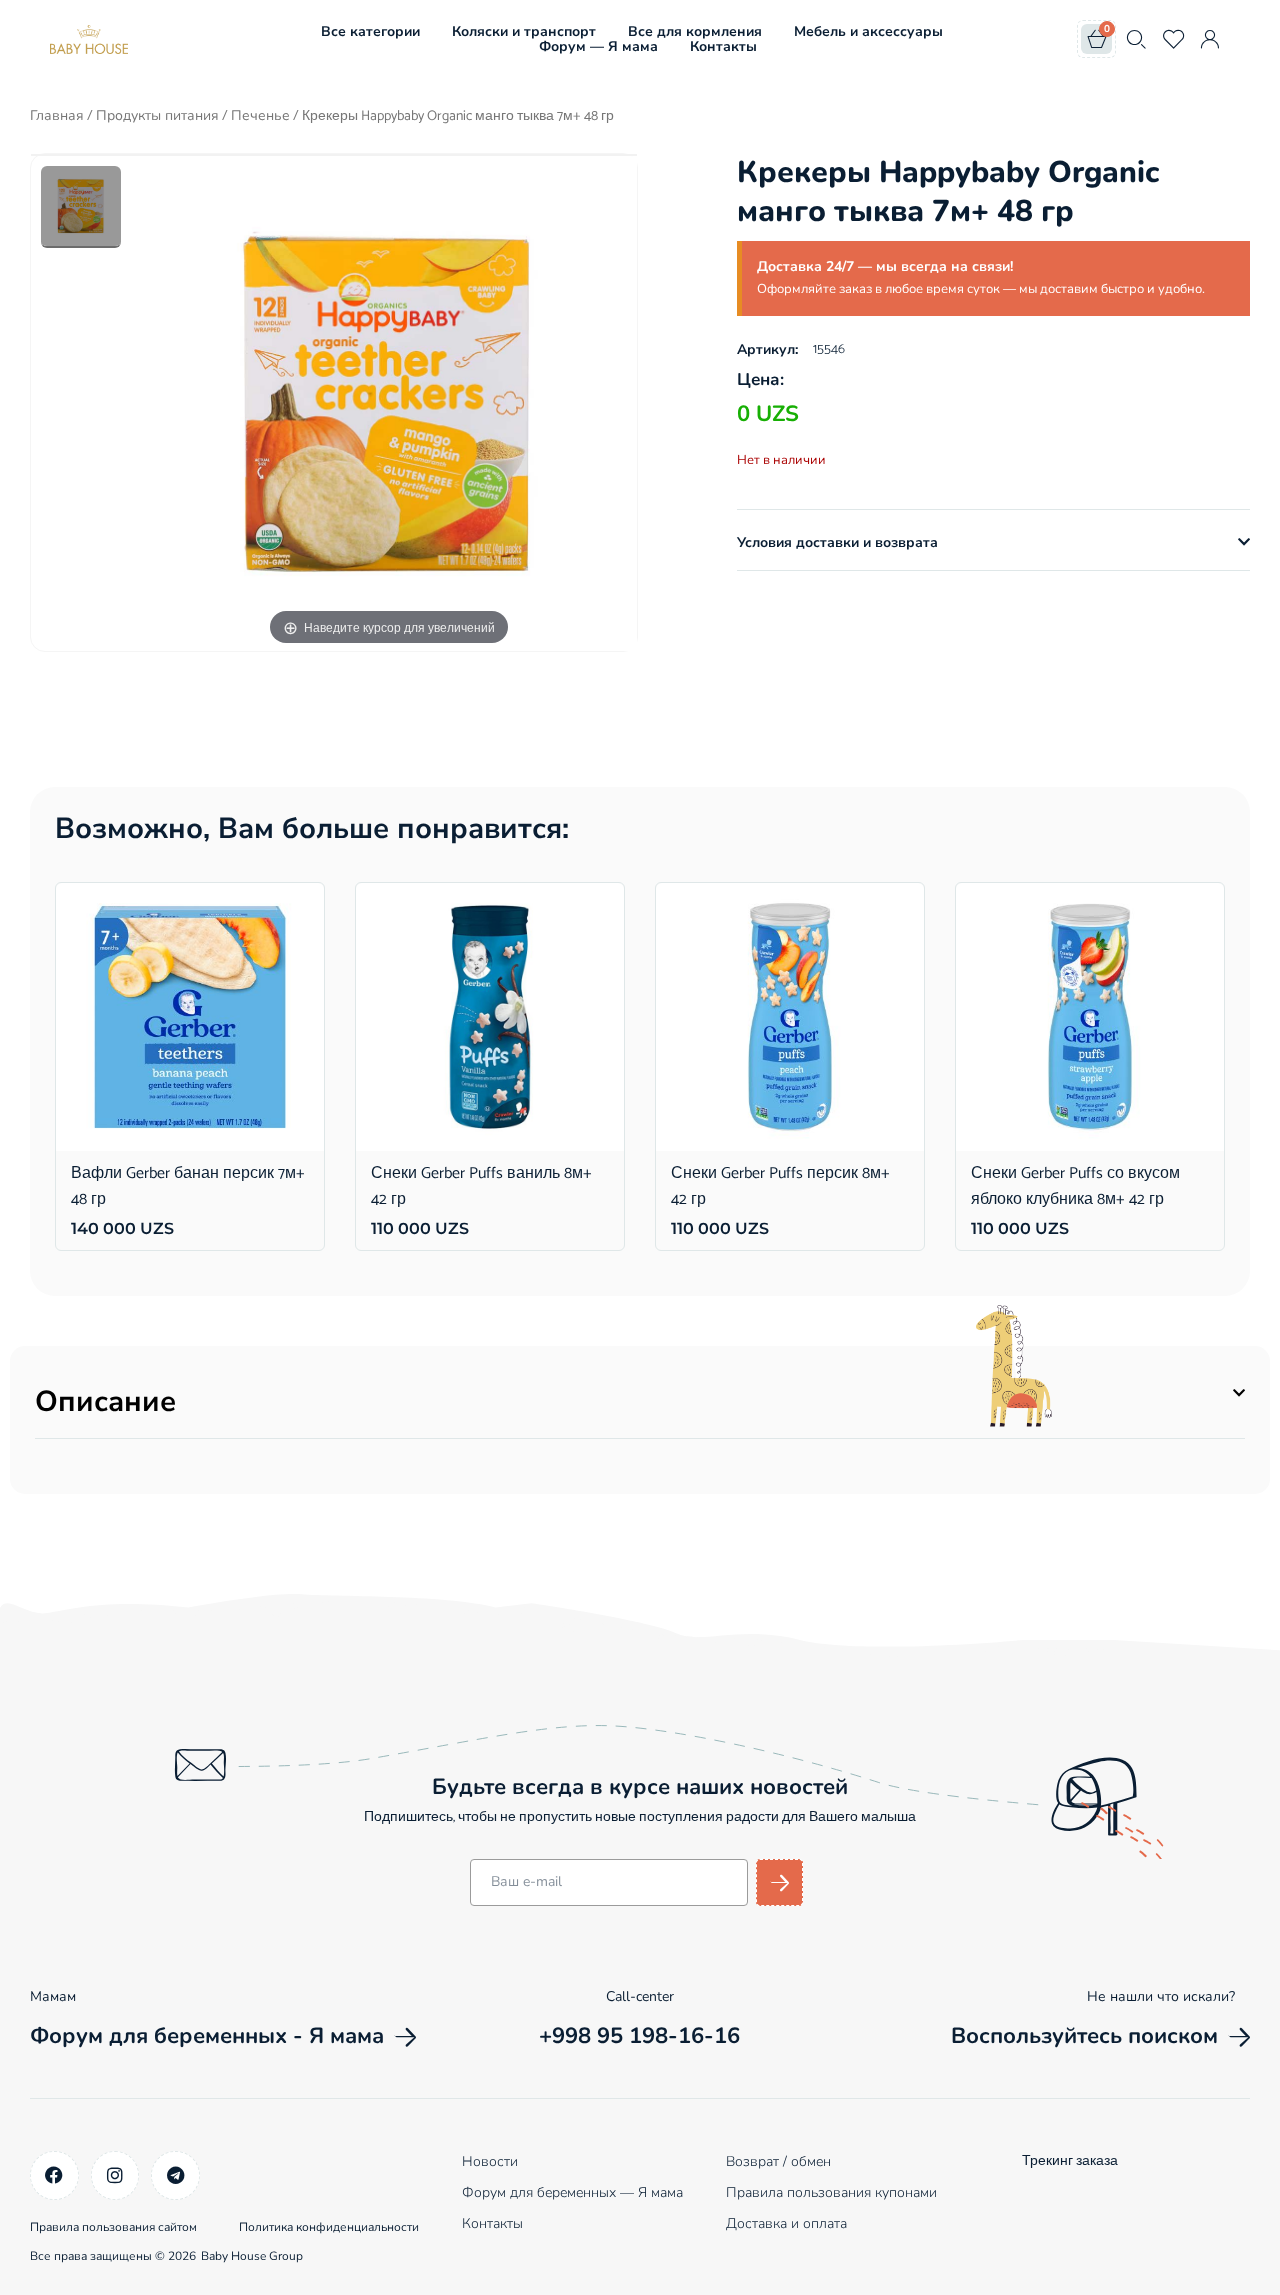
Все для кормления (695, 31)
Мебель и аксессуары (868, 31)
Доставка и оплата (786, 2223)
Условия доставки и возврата (837, 542)
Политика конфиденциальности (329, 2227)
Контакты (723, 46)
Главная (57, 115)
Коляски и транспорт (524, 31)
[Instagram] (115, 2175)
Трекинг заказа (1070, 2161)
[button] (993, 543)
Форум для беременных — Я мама (572, 2192)
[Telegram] (175, 2175)
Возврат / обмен (778, 2161)
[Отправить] (779, 1882)
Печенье (260, 115)
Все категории (370, 31)
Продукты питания (157, 115)
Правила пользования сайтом (113, 2227)
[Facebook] (54, 2175)
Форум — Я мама (598, 46)
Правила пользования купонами (831, 2192)
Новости (490, 2161)
